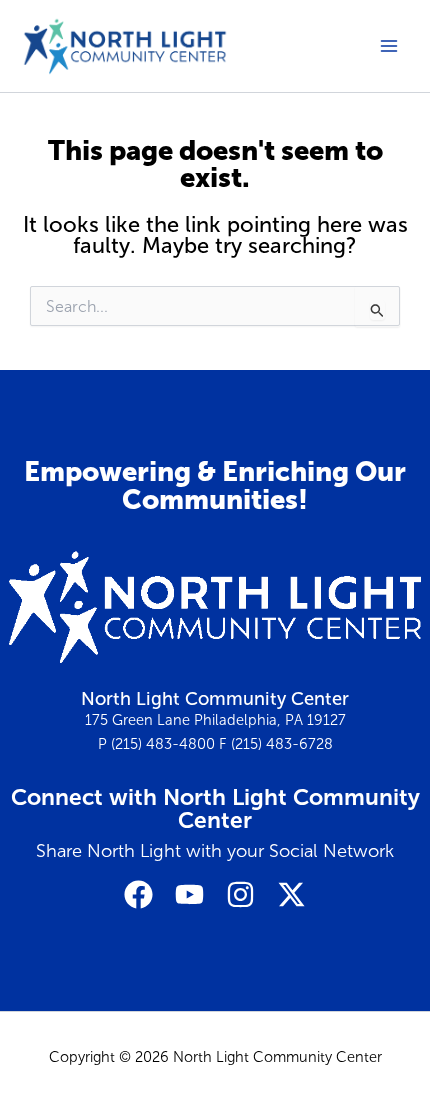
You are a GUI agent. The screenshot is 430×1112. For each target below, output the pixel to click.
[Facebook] (138, 894)
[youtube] (189, 894)
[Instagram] (240, 894)
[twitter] (291, 894)
